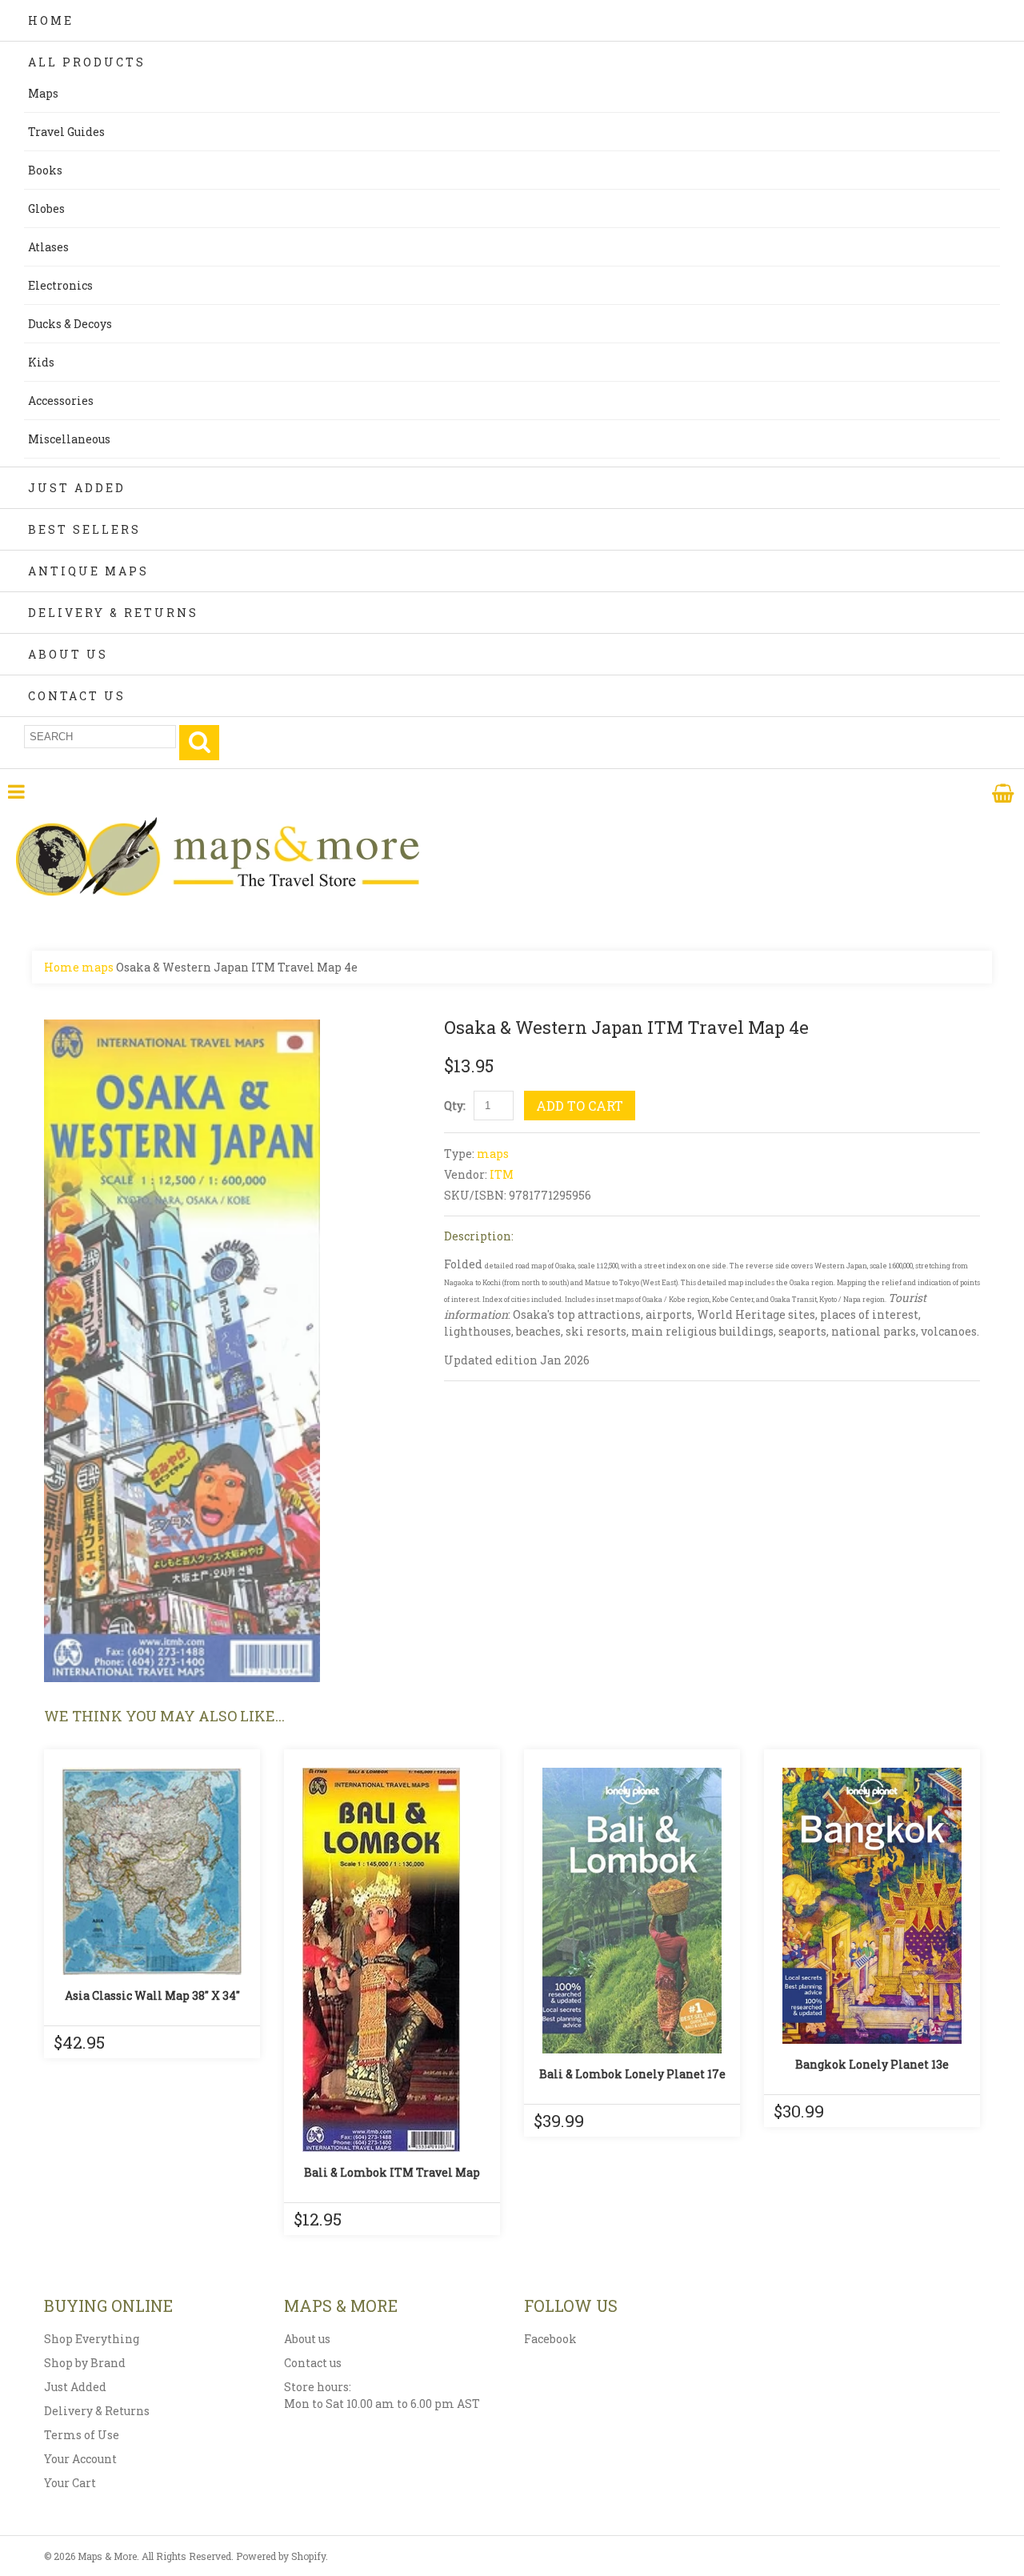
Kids (41, 362)
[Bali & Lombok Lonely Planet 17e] (632, 1911)
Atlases (48, 247)
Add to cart (580, 1106)
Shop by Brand (85, 2363)
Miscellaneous (69, 439)
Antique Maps (88, 571)
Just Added (77, 488)
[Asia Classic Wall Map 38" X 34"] (152, 1871)
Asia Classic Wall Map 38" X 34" (152, 1995)
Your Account (80, 2459)
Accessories (61, 401)
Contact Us (77, 696)
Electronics (60, 285)
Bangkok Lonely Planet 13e (872, 2064)
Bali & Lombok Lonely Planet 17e (632, 2074)
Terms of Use (82, 2435)
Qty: (455, 1106)
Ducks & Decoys (70, 324)
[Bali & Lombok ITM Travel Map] (392, 1960)
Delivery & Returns (113, 613)
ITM (502, 1174)
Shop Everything (92, 2339)
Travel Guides (66, 132)
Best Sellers (84, 529)
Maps (43, 93)
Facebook (550, 2339)
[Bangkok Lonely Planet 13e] (872, 1906)
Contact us (313, 2363)
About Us (68, 654)
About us (307, 2339)
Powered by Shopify (281, 2556)
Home (51, 20)
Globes (46, 208)
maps (98, 967)
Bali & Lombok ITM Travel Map (392, 2172)
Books (45, 170)
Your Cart (70, 2483)
